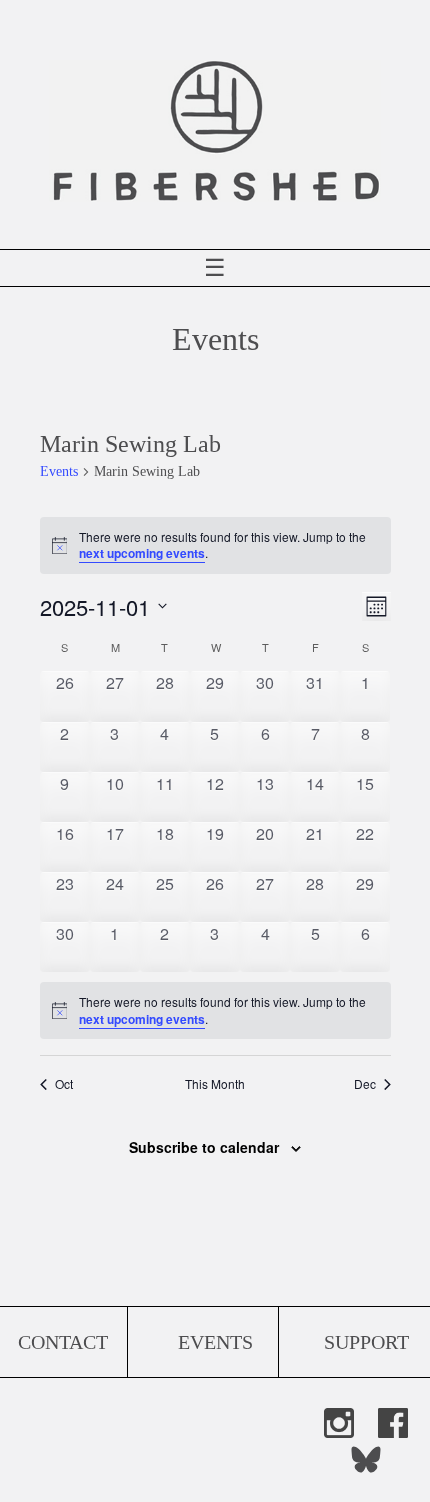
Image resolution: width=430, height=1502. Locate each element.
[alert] (215, 1010)
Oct (64, 1084)
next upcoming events (142, 553)
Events (59, 471)
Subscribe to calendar (204, 1147)
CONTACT (63, 1342)
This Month (215, 1084)
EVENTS (215, 1342)
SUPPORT (366, 1342)
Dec (365, 1084)
